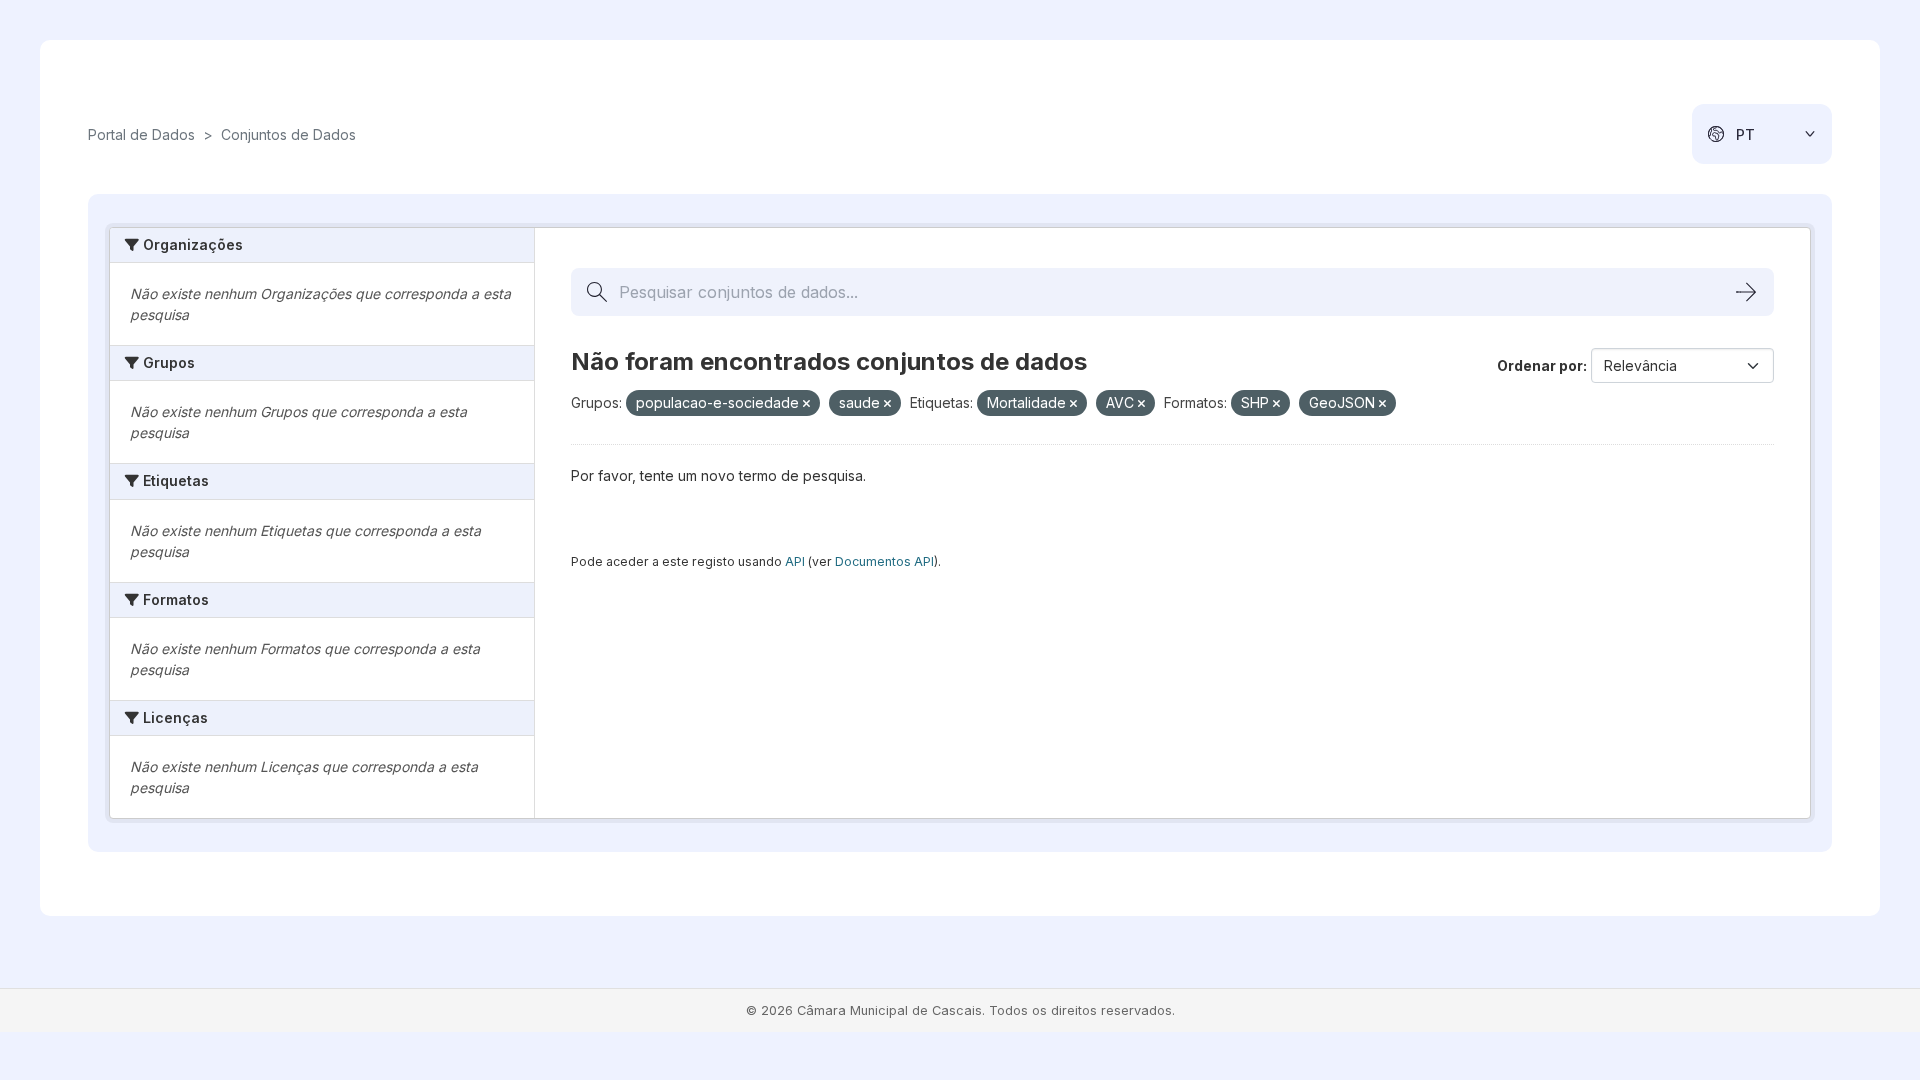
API (795, 561)
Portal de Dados (141, 134)
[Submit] (1746, 292)
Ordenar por (1540, 365)
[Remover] (806, 404)
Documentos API (884, 561)
